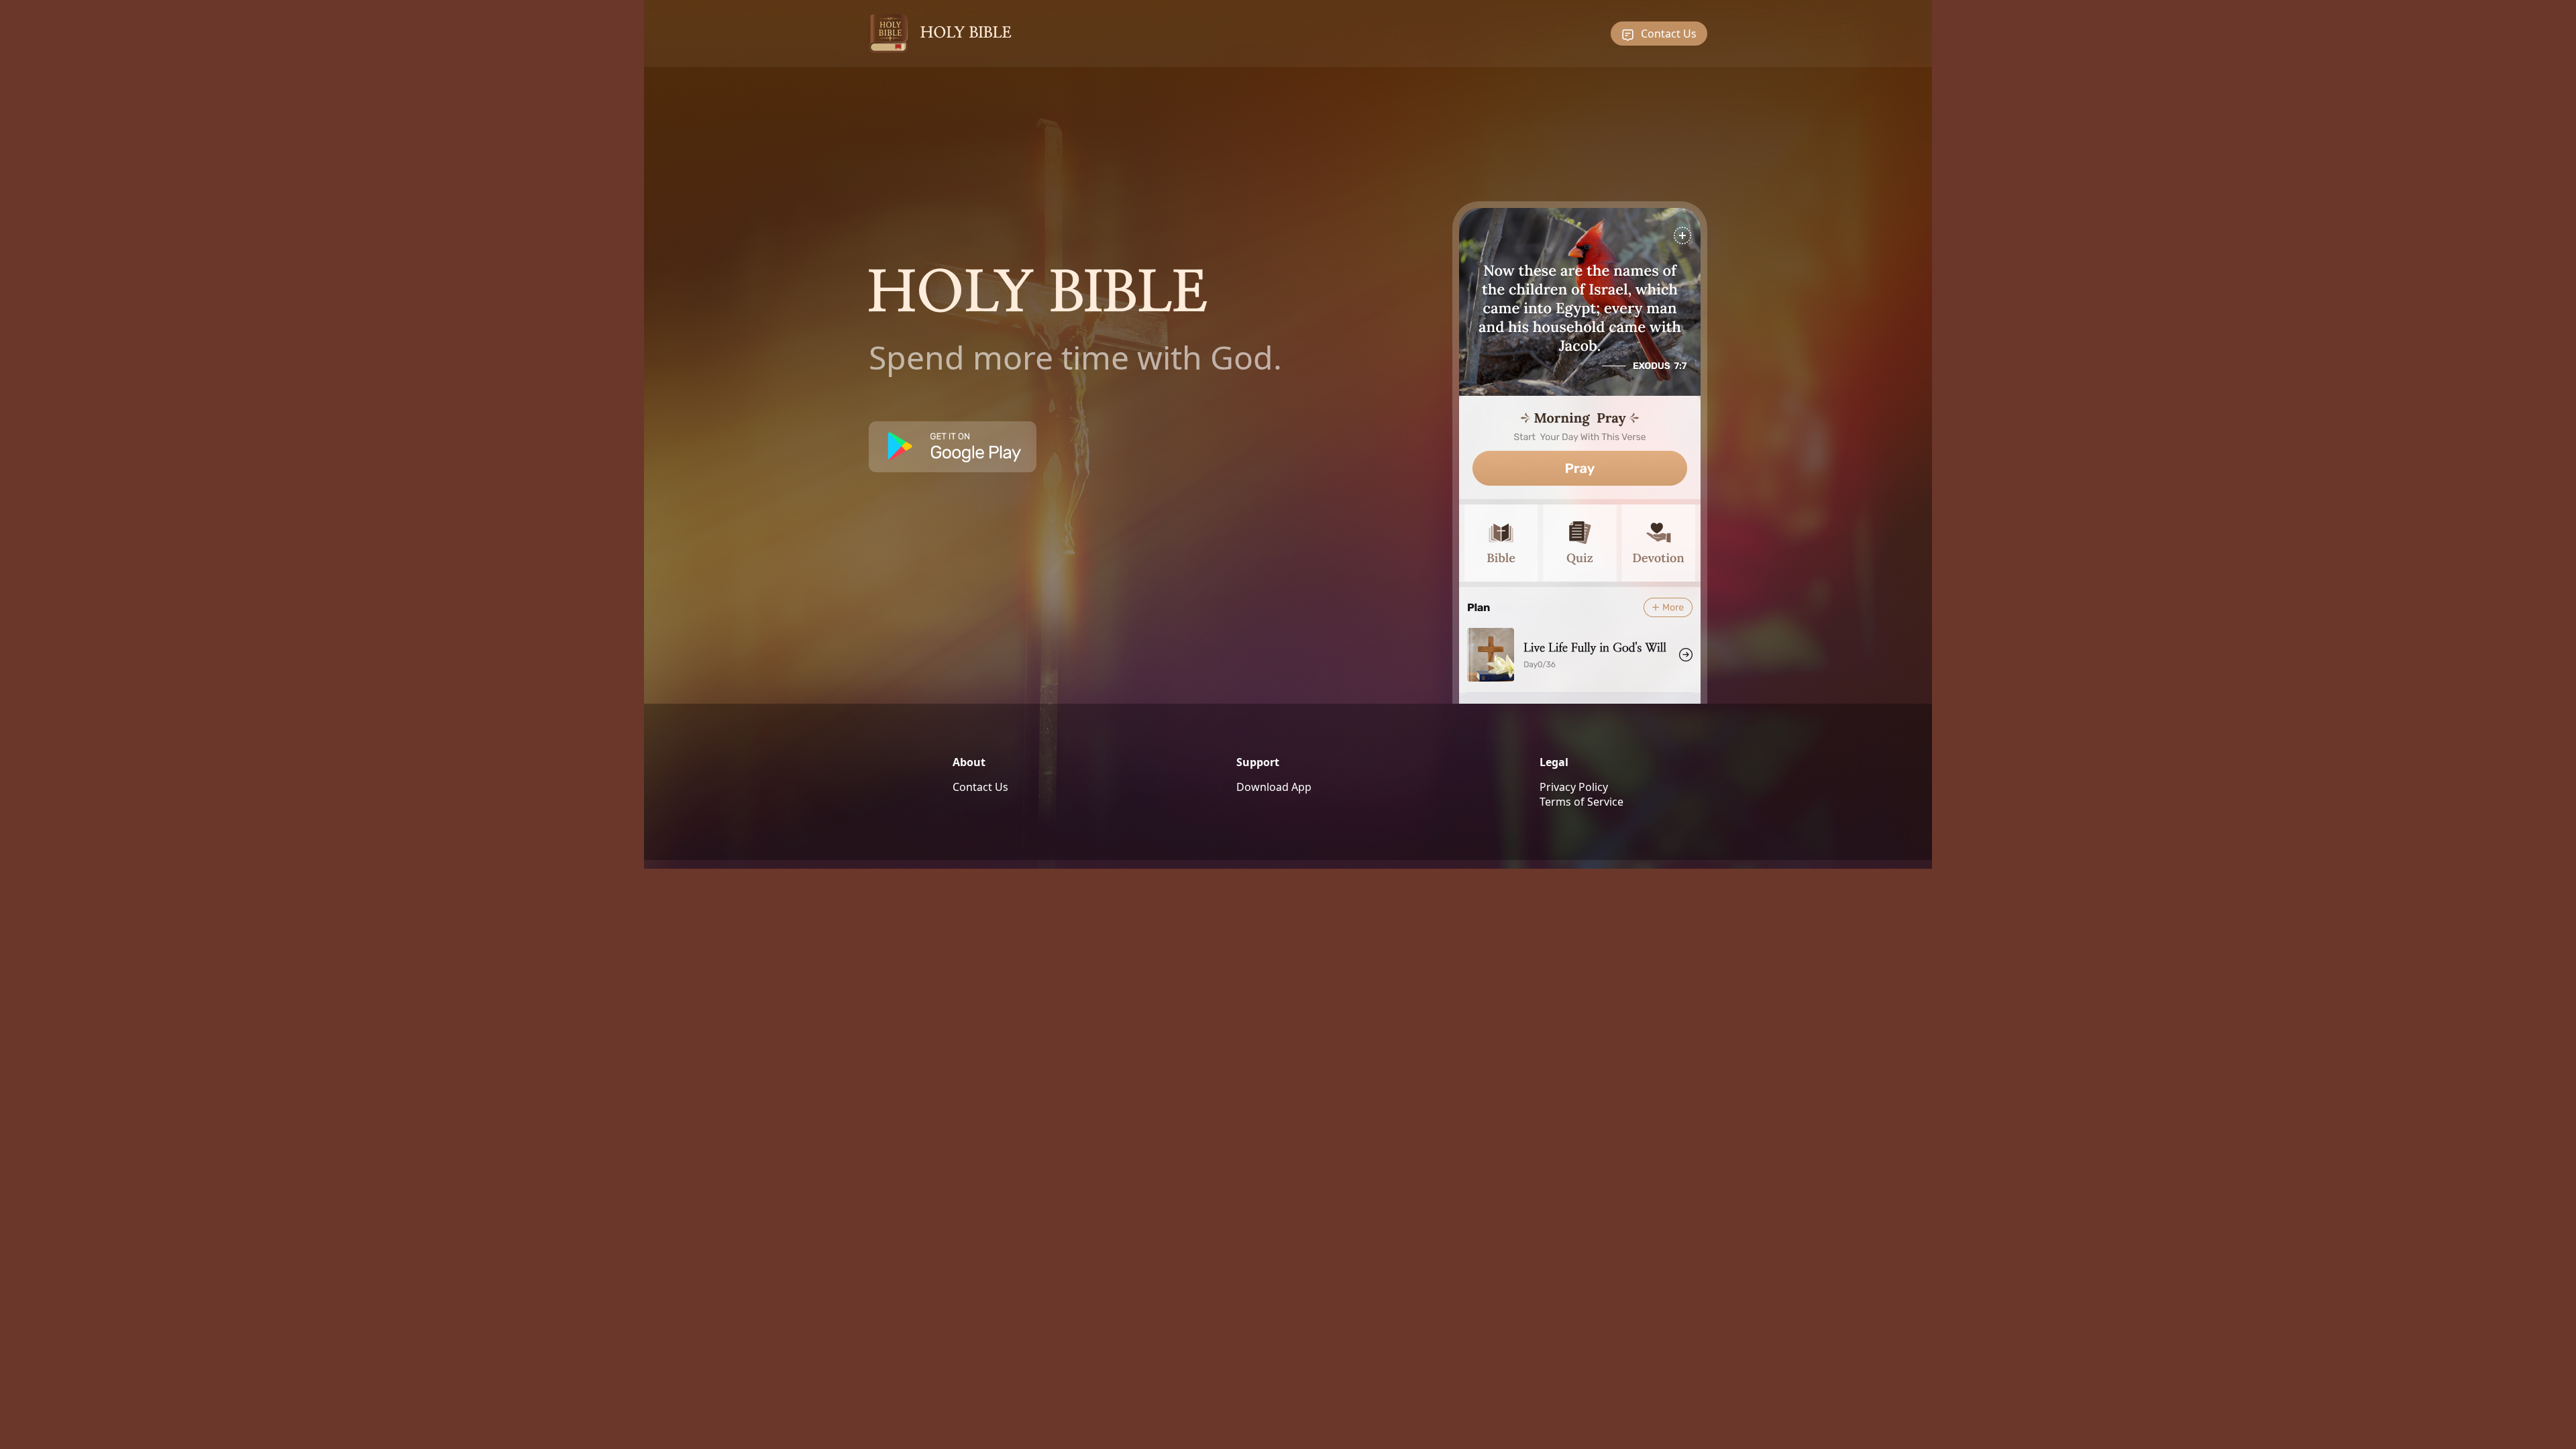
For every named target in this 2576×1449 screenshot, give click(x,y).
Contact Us (1669, 34)
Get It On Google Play (953, 447)
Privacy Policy (1574, 787)
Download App (1274, 787)
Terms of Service (1581, 802)
